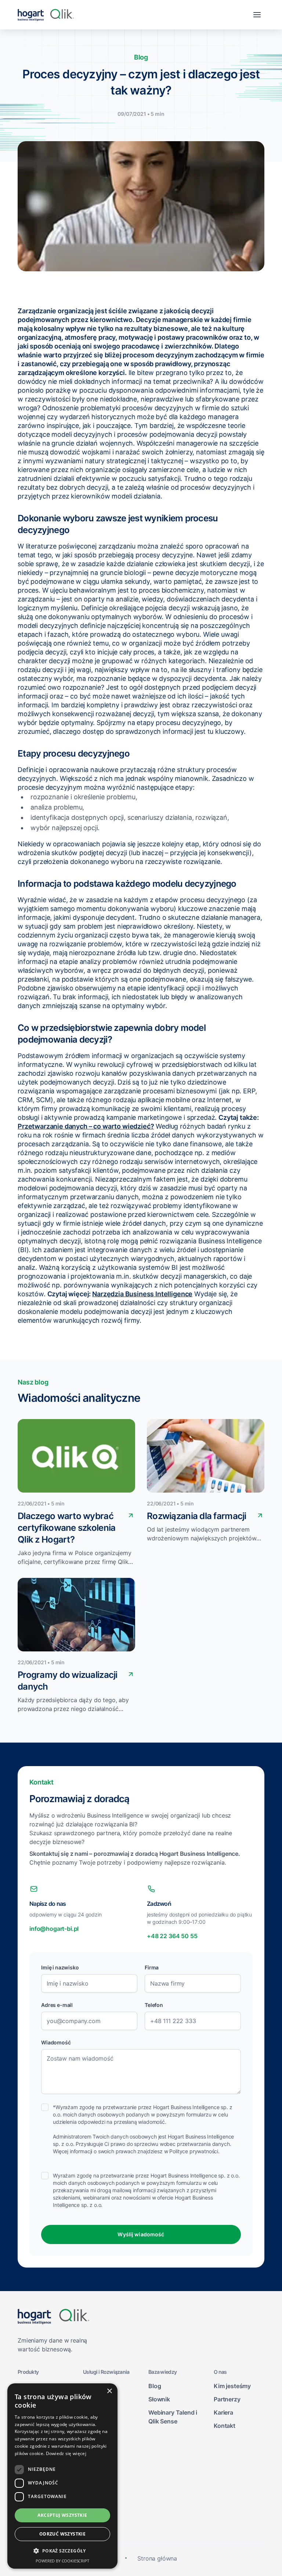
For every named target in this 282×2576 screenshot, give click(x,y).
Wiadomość (56, 2042)
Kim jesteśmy (232, 2386)
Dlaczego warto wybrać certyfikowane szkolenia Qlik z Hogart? (66, 1528)
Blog (155, 2386)
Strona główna (157, 2558)
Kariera (223, 2412)
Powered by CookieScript (62, 2561)
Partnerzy (227, 2399)
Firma (152, 1967)
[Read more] (131, 1515)
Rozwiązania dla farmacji (197, 1516)
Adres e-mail (57, 2005)
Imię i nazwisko (60, 1967)
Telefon (154, 2005)
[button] (62, 2551)
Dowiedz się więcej (66, 2453)
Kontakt (225, 2426)
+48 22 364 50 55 (172, 1936)
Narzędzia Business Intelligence (142, 1294)
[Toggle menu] (257, 15)
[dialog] (62, 2476)
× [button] (109, 2391)
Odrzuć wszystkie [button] (62, 2534)
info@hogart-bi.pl (54, 1929)
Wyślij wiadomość (141, 2234)
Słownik (159, 2399)
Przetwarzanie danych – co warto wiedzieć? (86, 1126)
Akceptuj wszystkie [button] (62, 2515)
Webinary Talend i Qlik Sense (173, 2417)
